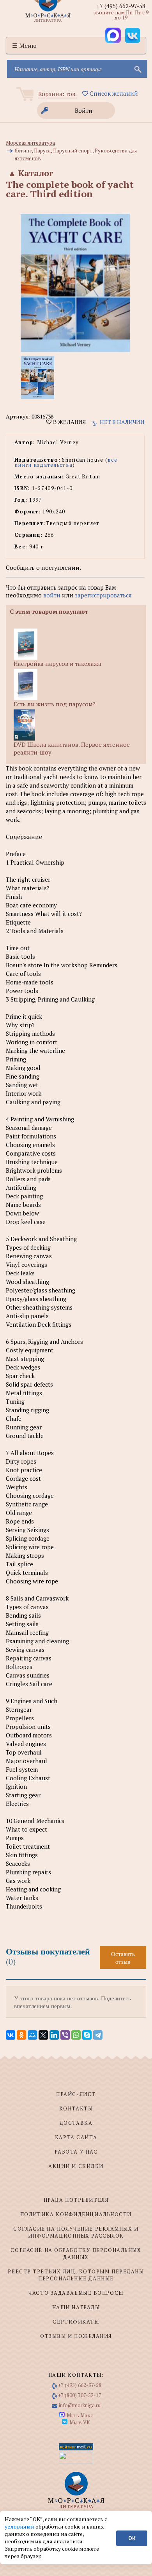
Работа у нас (76, 2152)
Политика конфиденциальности (76, 2214)
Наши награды (76, 2307)
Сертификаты (76, 2322)
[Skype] (87, 2035)
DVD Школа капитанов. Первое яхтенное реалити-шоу (72, 748)
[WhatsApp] (76, 2035)
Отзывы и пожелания (76, 2336)
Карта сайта (76, 2137)
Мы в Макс (80, 2415)
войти (52, 595)
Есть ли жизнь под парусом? (55, 704)
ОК (132, 2538)
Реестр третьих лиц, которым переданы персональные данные (76, 2275)
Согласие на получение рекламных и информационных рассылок (76, 2232)
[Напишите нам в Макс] (113, 35)
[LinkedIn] (54, 2035)
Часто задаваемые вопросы (76, 2293)
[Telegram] (98, 2035)
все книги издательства (66, 462)
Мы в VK (80, 2422)
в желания (69, 422)
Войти (84, 110)
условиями (20, 2526)
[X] (43, 2035)
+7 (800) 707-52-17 (80, 2395)
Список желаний (113, 93)
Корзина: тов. (57, 94)
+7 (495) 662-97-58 (121, 6)
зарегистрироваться (103, 595)
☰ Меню (24, 46)
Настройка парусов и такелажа (57, 664)
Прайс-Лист (76, 2094)
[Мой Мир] (32, 2035)
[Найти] (137, 69)
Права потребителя (76, 2200)
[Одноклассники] (21, 2035)
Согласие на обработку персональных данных (76, 2254)
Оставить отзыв (123, 1958)
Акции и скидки (76, 2166)
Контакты (76, 2108)
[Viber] (65, 2035)
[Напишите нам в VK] (133, 35)
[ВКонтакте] (11, 2035)
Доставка (76, 2123)
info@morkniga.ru (80, 2405)
